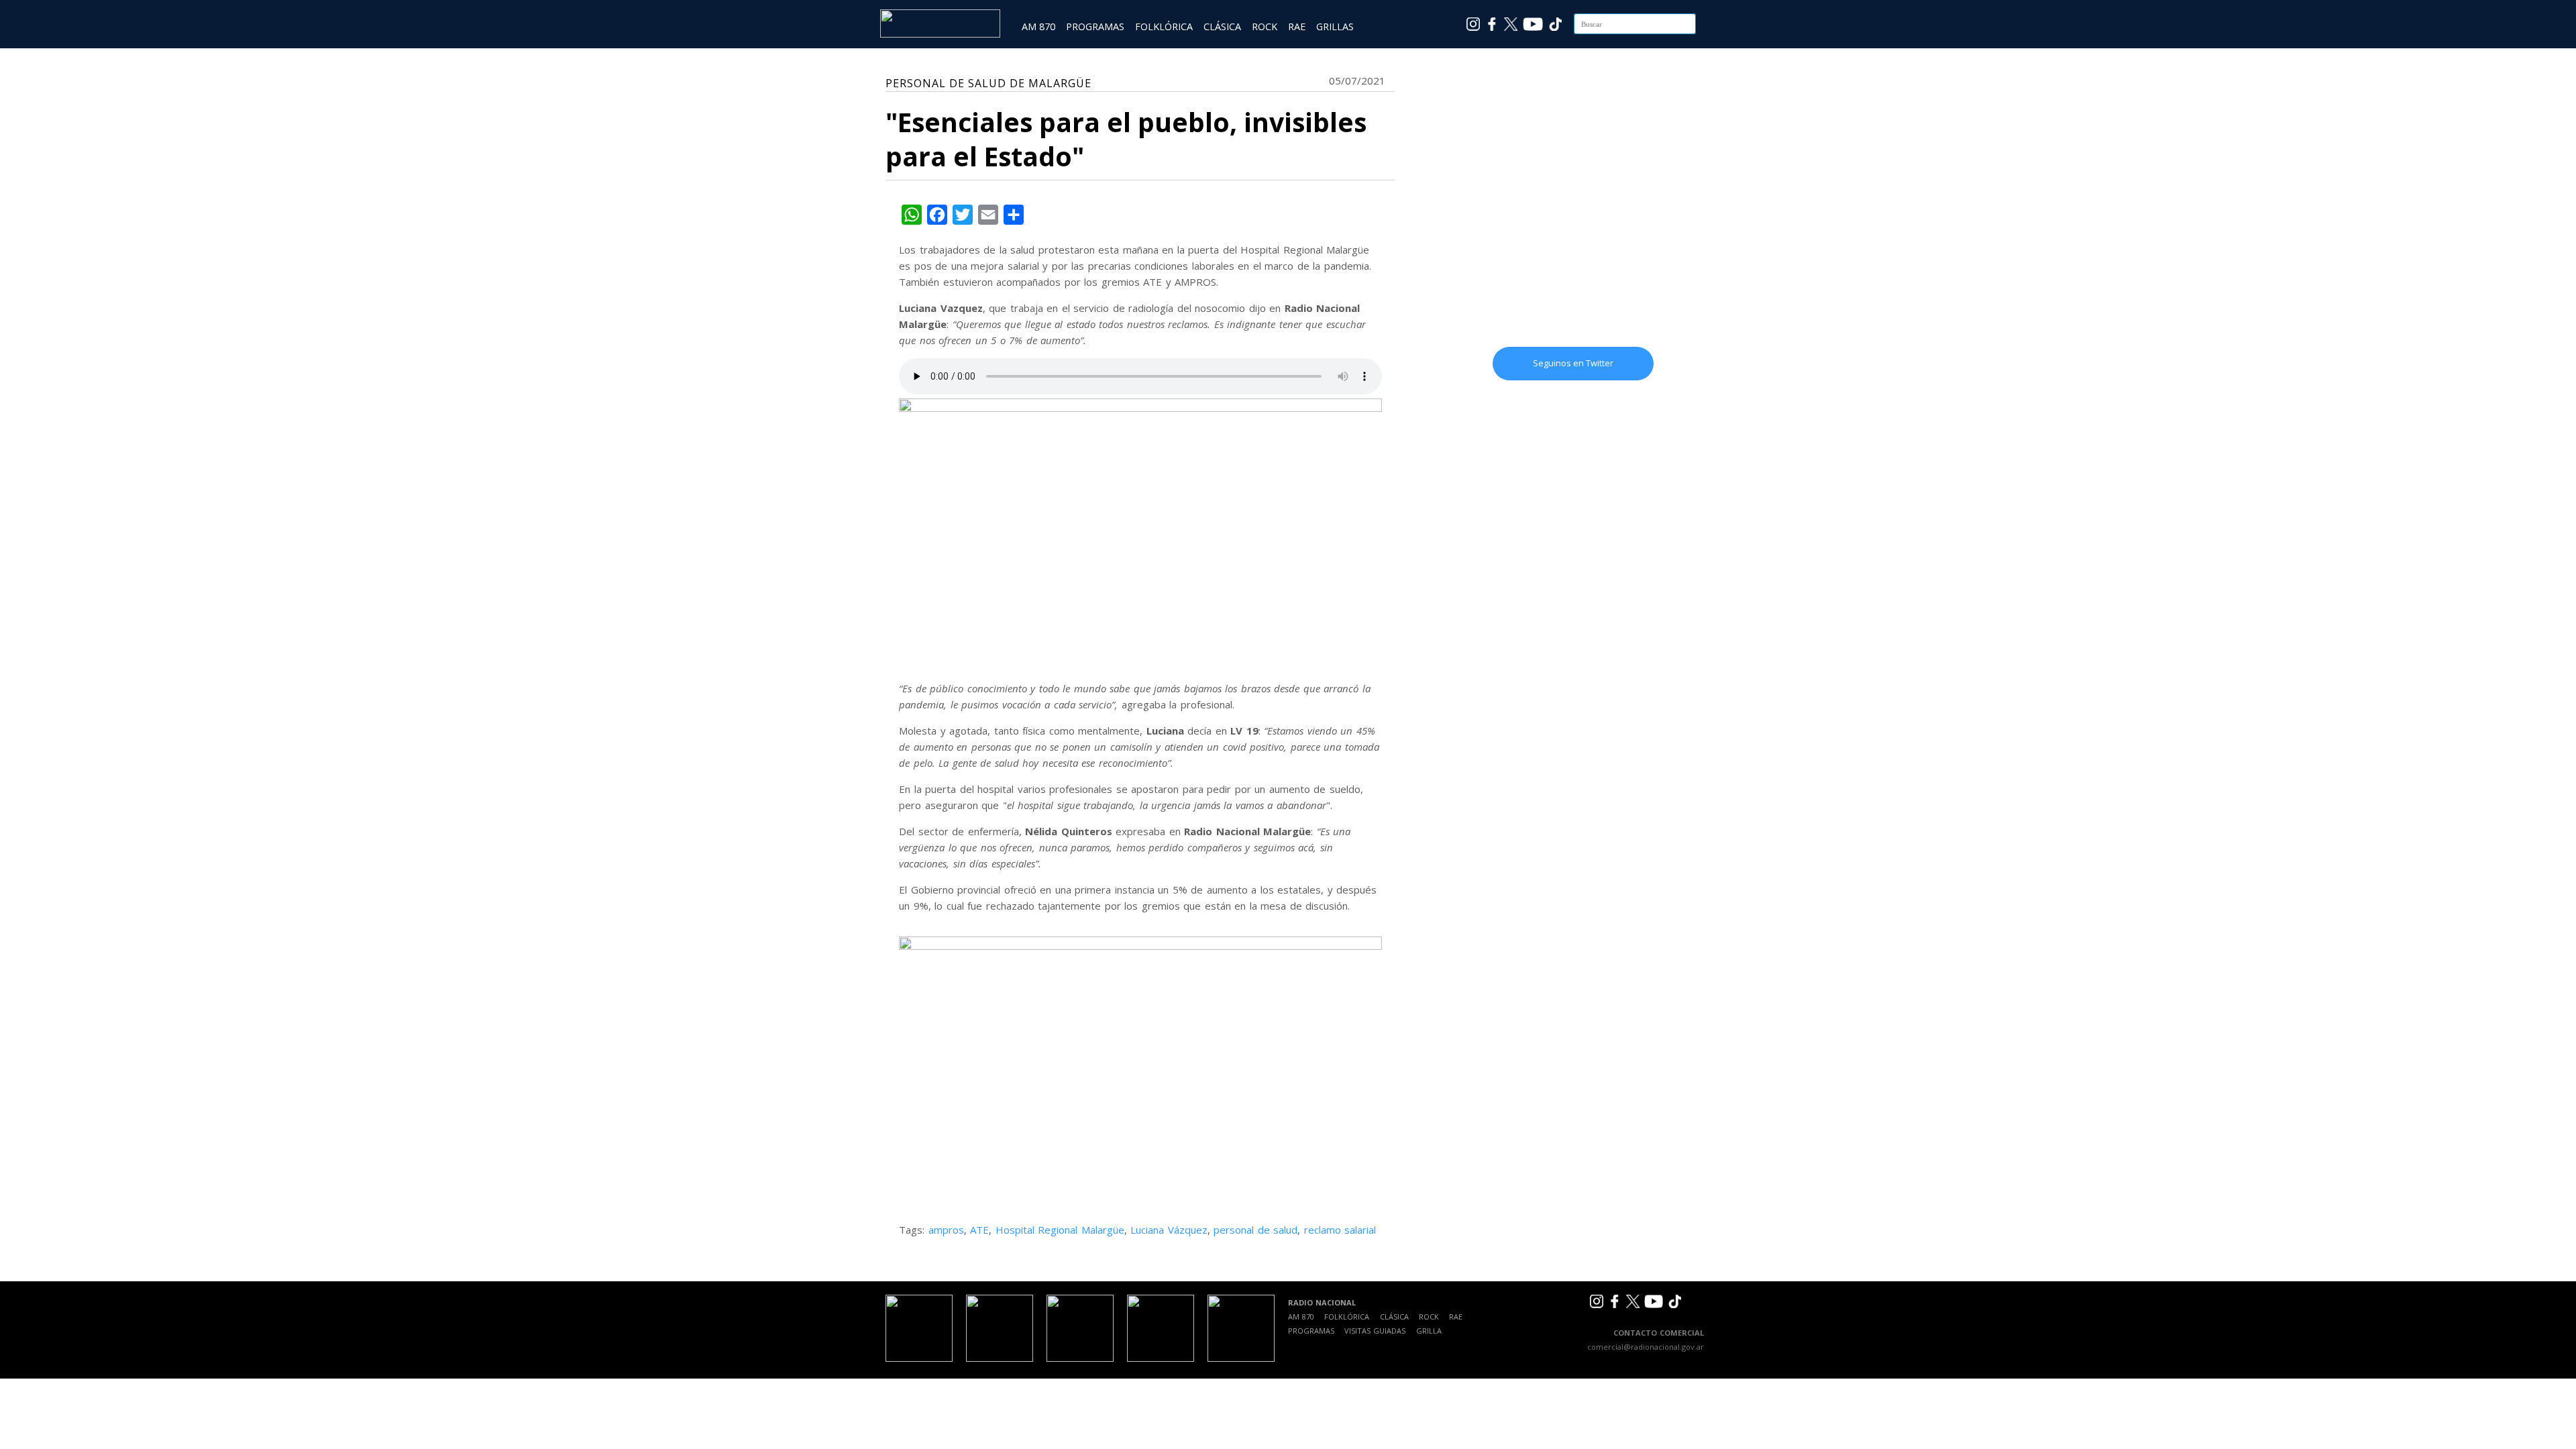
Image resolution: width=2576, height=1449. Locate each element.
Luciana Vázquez (1169, 1230)
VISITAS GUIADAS (1375, 1331)
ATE (979, 1230)
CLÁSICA (1222, 26)
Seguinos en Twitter (1573, 363)
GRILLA (1429, 1331)
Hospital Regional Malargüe (1060, 1230)
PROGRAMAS (1095, 26)
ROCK (1265, 26)
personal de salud (1255, 1230)
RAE (1297, 26)
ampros (946, 1230)
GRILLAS (1335, 26)
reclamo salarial (1340, 1230)
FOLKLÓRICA (1164, 26)
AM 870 (1038, 26)
